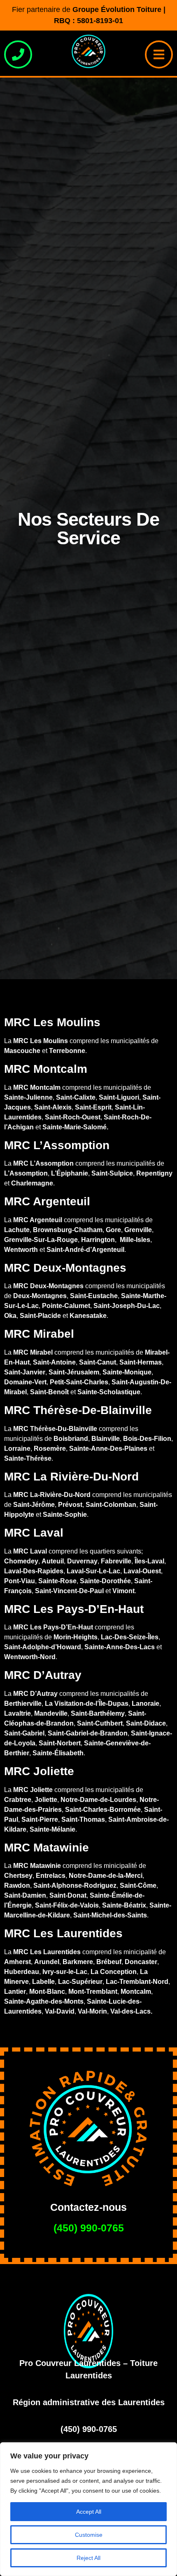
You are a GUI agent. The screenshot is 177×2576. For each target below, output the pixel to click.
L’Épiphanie (70, 1173)
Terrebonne (67, 1051)
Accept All (89, 2512)
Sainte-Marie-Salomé (75, 1127)
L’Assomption (26, 1173)
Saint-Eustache (94, 1296)
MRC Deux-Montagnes (48, 1286)
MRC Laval (30, 1551)
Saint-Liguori (119, 1097)
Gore (113, 1230)
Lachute (17, 1230)
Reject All (88, 2558)
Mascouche (22, 1051)
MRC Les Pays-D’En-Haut (53, 1627)
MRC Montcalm (37, 1087)
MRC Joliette (33, 1790)
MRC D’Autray (35, 1694)
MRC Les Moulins (41, 1041)
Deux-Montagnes (40, 1296)
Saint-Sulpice (112, 1173)
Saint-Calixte (76, 1097)
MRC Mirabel (33, 1352)
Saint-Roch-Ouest (73, 1117)
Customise (89, 2535)
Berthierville (23, 1704)
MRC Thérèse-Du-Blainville (55, 1429)
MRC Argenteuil (38, 1220)
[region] (88, 2509)
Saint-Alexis (53, 1107)
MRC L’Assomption (43, 1163)
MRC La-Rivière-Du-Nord (52, 1495)
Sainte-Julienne (28, 1097)
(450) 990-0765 (89, 2228)
